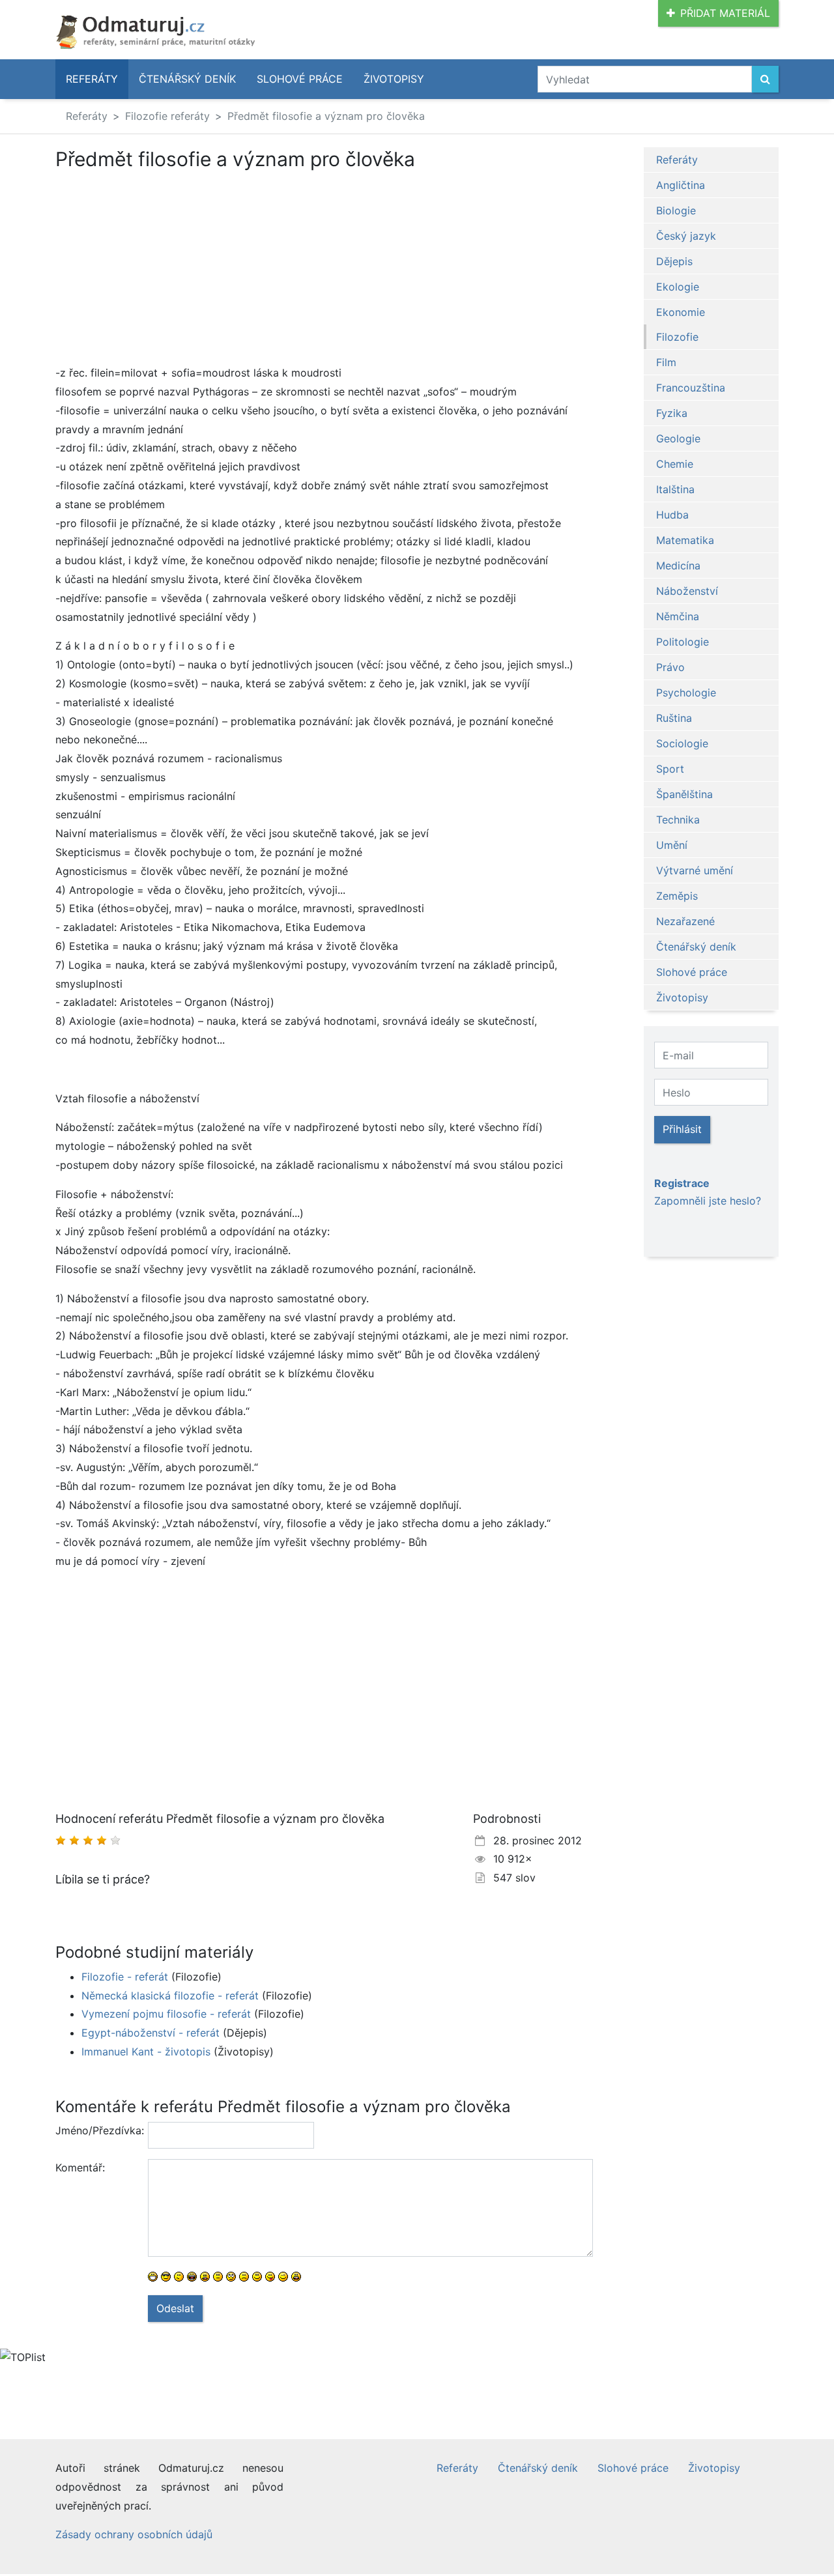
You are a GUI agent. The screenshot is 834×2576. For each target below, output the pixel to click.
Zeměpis (677, 896)
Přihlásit (682, 1129)
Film (666, 362)
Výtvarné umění (695, 870)
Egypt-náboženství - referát (151, 2033)
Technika (678, 820)
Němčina (678, 616)
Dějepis (674, 261)
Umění (672, 845)
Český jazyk (686, 236)
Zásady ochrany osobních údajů (134, 2534)
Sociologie (682, 743)
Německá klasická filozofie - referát (170, 1996)
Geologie (678, 438)
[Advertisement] (165, 267)
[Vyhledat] (765, 79)
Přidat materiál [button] (725, 13)
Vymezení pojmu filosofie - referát (166, 2014)
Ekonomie (681, 312)
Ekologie (678, 287)
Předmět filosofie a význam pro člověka (326, 116)
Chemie (675, 464)
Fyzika (672, 413)
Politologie (683, 642)
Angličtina (681, 185)
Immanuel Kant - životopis (146, 2052)
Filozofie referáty (167, 116)
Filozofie (677, 337)
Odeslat (175, 2308)
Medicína (678, 565)
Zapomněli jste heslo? (708, 1201)
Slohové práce (300, 79)
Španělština (684, 794)
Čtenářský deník (187, 79)
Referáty (92, 79)
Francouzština (691, 388)
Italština (675, 489)
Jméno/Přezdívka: (97, 2130)
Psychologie (686, 693)
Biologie (676, 210)
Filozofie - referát (125, 1977)
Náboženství (687, 591)
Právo (670, 667)
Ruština (674, 718)
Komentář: (80, 2168)
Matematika (685, 540)
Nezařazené (685, 921)
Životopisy (394, 79)
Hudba (672, 515)
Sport (670, 769)
